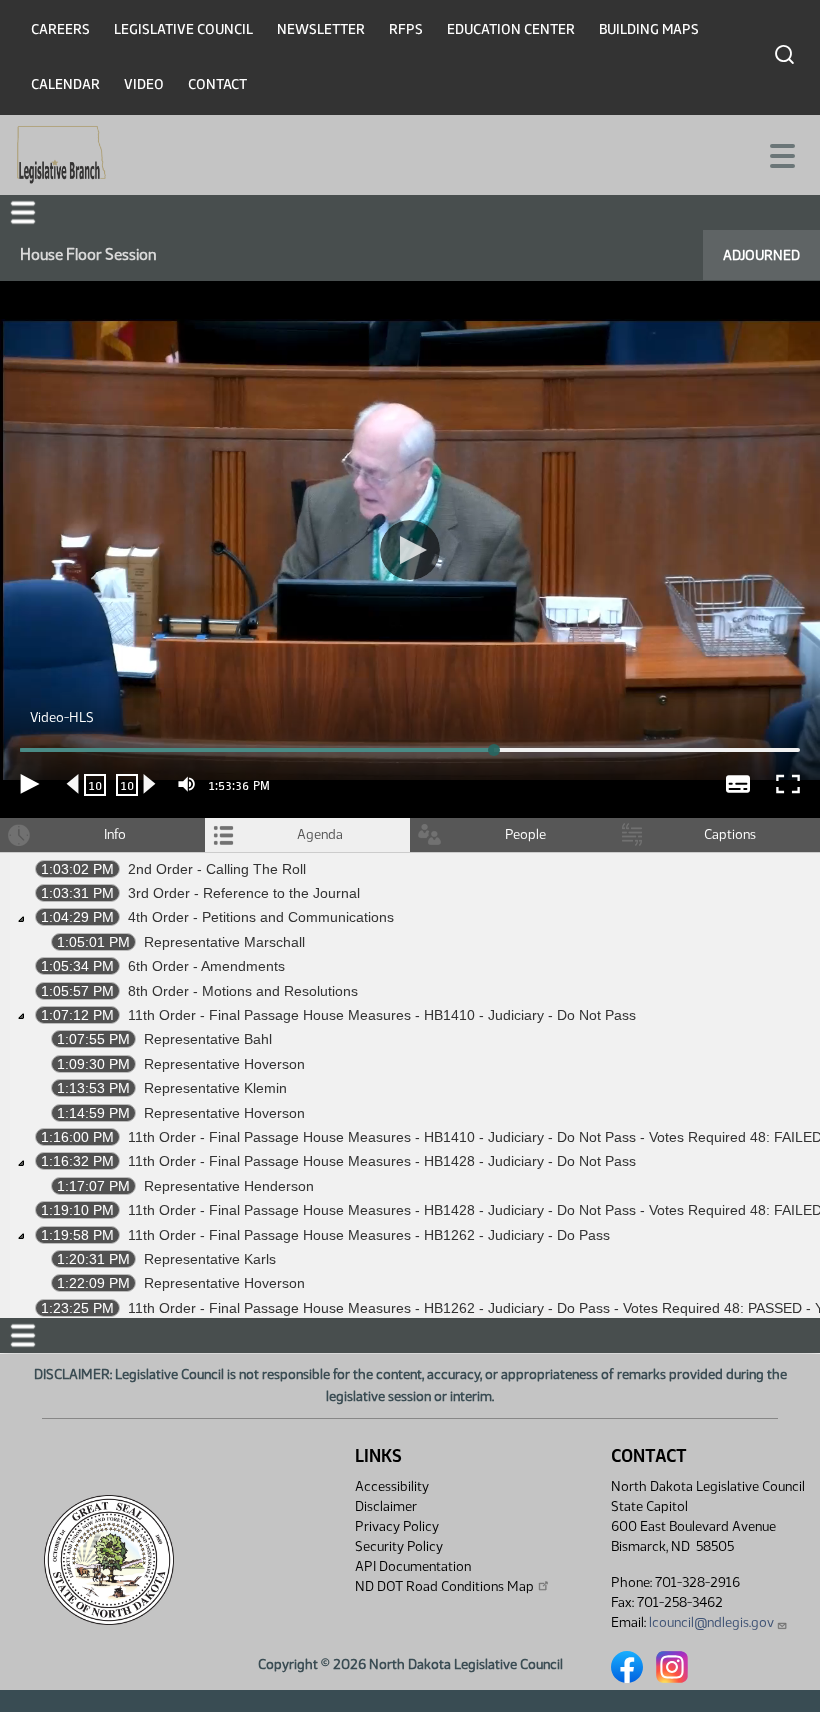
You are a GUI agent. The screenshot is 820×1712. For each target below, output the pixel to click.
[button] (410, 856)
